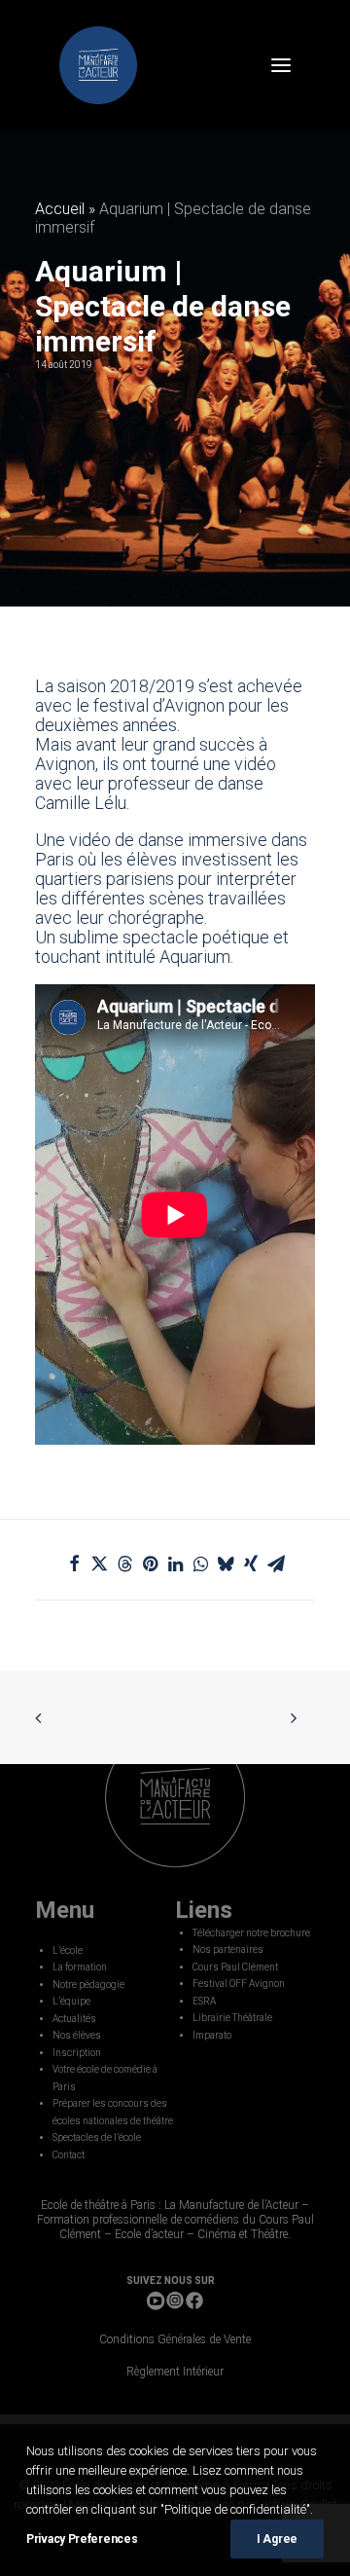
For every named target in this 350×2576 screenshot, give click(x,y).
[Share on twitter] (99, 1564)
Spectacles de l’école (97, 2137)
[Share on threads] (124, 1564)
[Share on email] (276, 1564)
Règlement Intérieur (175, 2372)
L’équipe (71, 2001)
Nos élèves (77, 2035)
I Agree (277, 2539)
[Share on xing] (251, 1564)
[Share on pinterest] (150, 1564)
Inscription (77, 2053)
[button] (281, 65)
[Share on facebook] (74, 1564)
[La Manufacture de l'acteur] (98, 65)
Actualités (74, 2019)
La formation (80, 1967)
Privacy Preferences (82, 2539)
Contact (69, 2155)
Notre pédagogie (88, 1985)
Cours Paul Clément (235, 1967)
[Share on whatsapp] (200, 1564)
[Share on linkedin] (175, 1564)
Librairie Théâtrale (232, 2018)
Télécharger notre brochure (251, 1933)
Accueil (60, 209)
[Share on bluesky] (226, 1564)
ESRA (204, 2001)
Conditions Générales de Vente (175, 2339)
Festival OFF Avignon (239, 1984)
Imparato (212, 2035)
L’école (68, 1950)
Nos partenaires (228, 1950)
